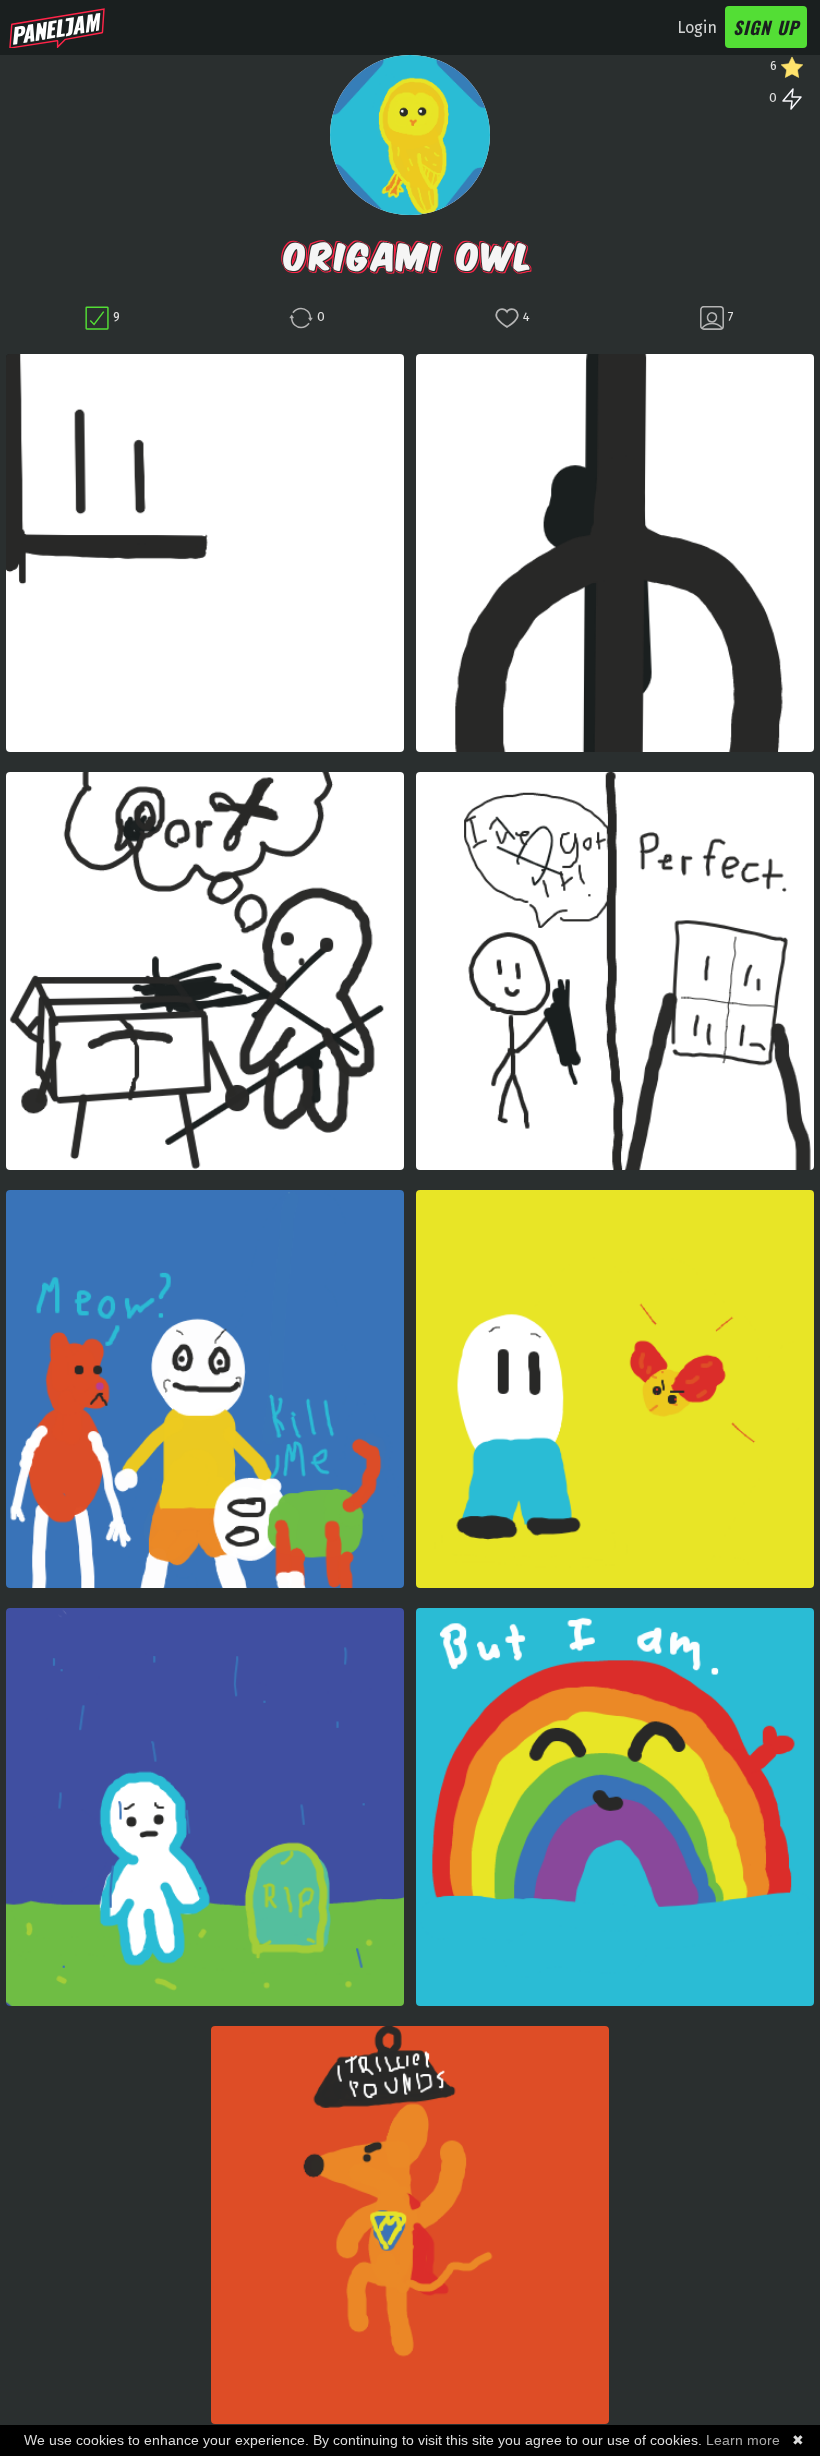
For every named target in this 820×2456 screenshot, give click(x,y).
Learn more (743, 2440)
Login (697, 27)
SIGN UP (766, 27)
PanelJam (57, 28)
